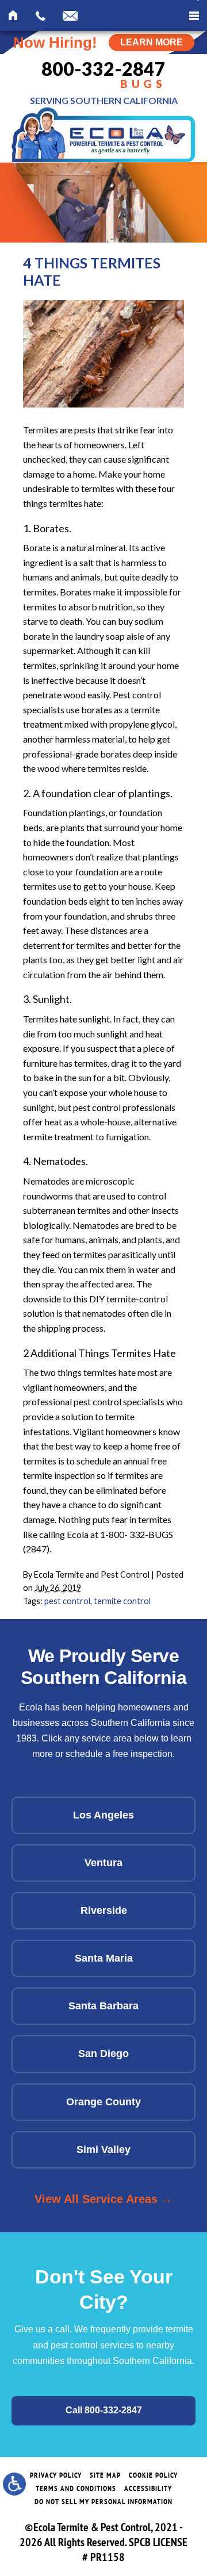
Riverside (104, 1910)
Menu (194, 16)
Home (14, 17)
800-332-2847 (103, 75)
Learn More (152, 42)
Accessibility (148, 2488)
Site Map (105, 2475)
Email (70, 17)
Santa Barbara (103, 2006)
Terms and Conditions (76, 2488)
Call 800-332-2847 (104, 2410)
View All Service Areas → (103, 2199)
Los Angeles (103, 1815)
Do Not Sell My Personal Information (103, 2502)
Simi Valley (103, 2150)
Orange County (103, 2102)
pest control (67, 1601)
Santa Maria (104, 1958)
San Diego (103, 2054)
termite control (122, 1601)
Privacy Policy (56, 2475)
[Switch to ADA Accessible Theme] (14, 2484)
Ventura (103, 1863)
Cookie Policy (153, 2475)
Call (41, 17)
